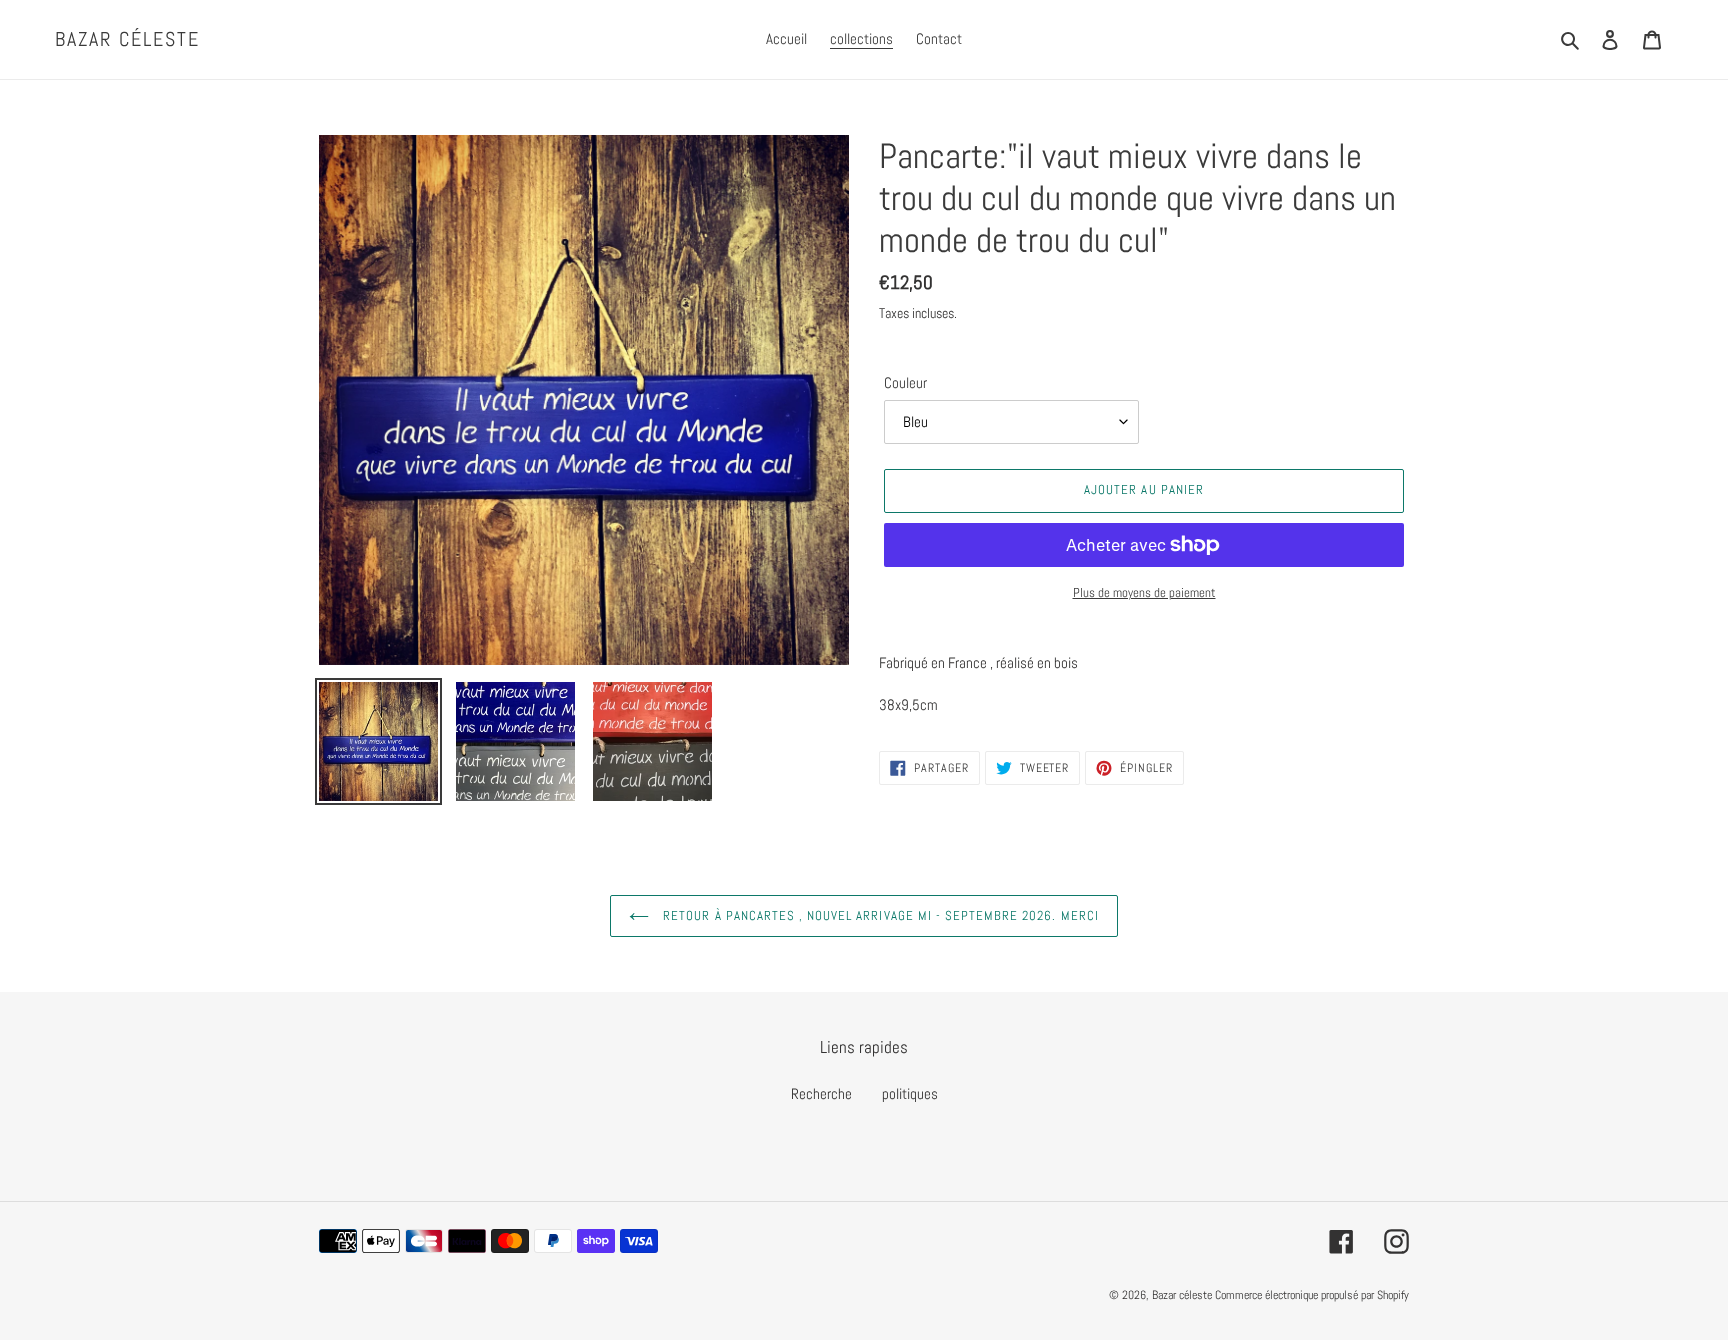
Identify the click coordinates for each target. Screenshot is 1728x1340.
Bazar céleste (127, 39)
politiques (910, 1093)
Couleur (905, 382)
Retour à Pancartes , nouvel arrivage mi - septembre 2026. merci (879, 915)
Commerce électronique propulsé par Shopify (1312, 1295)
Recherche (821, 1093)
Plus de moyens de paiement (1144, 592)
